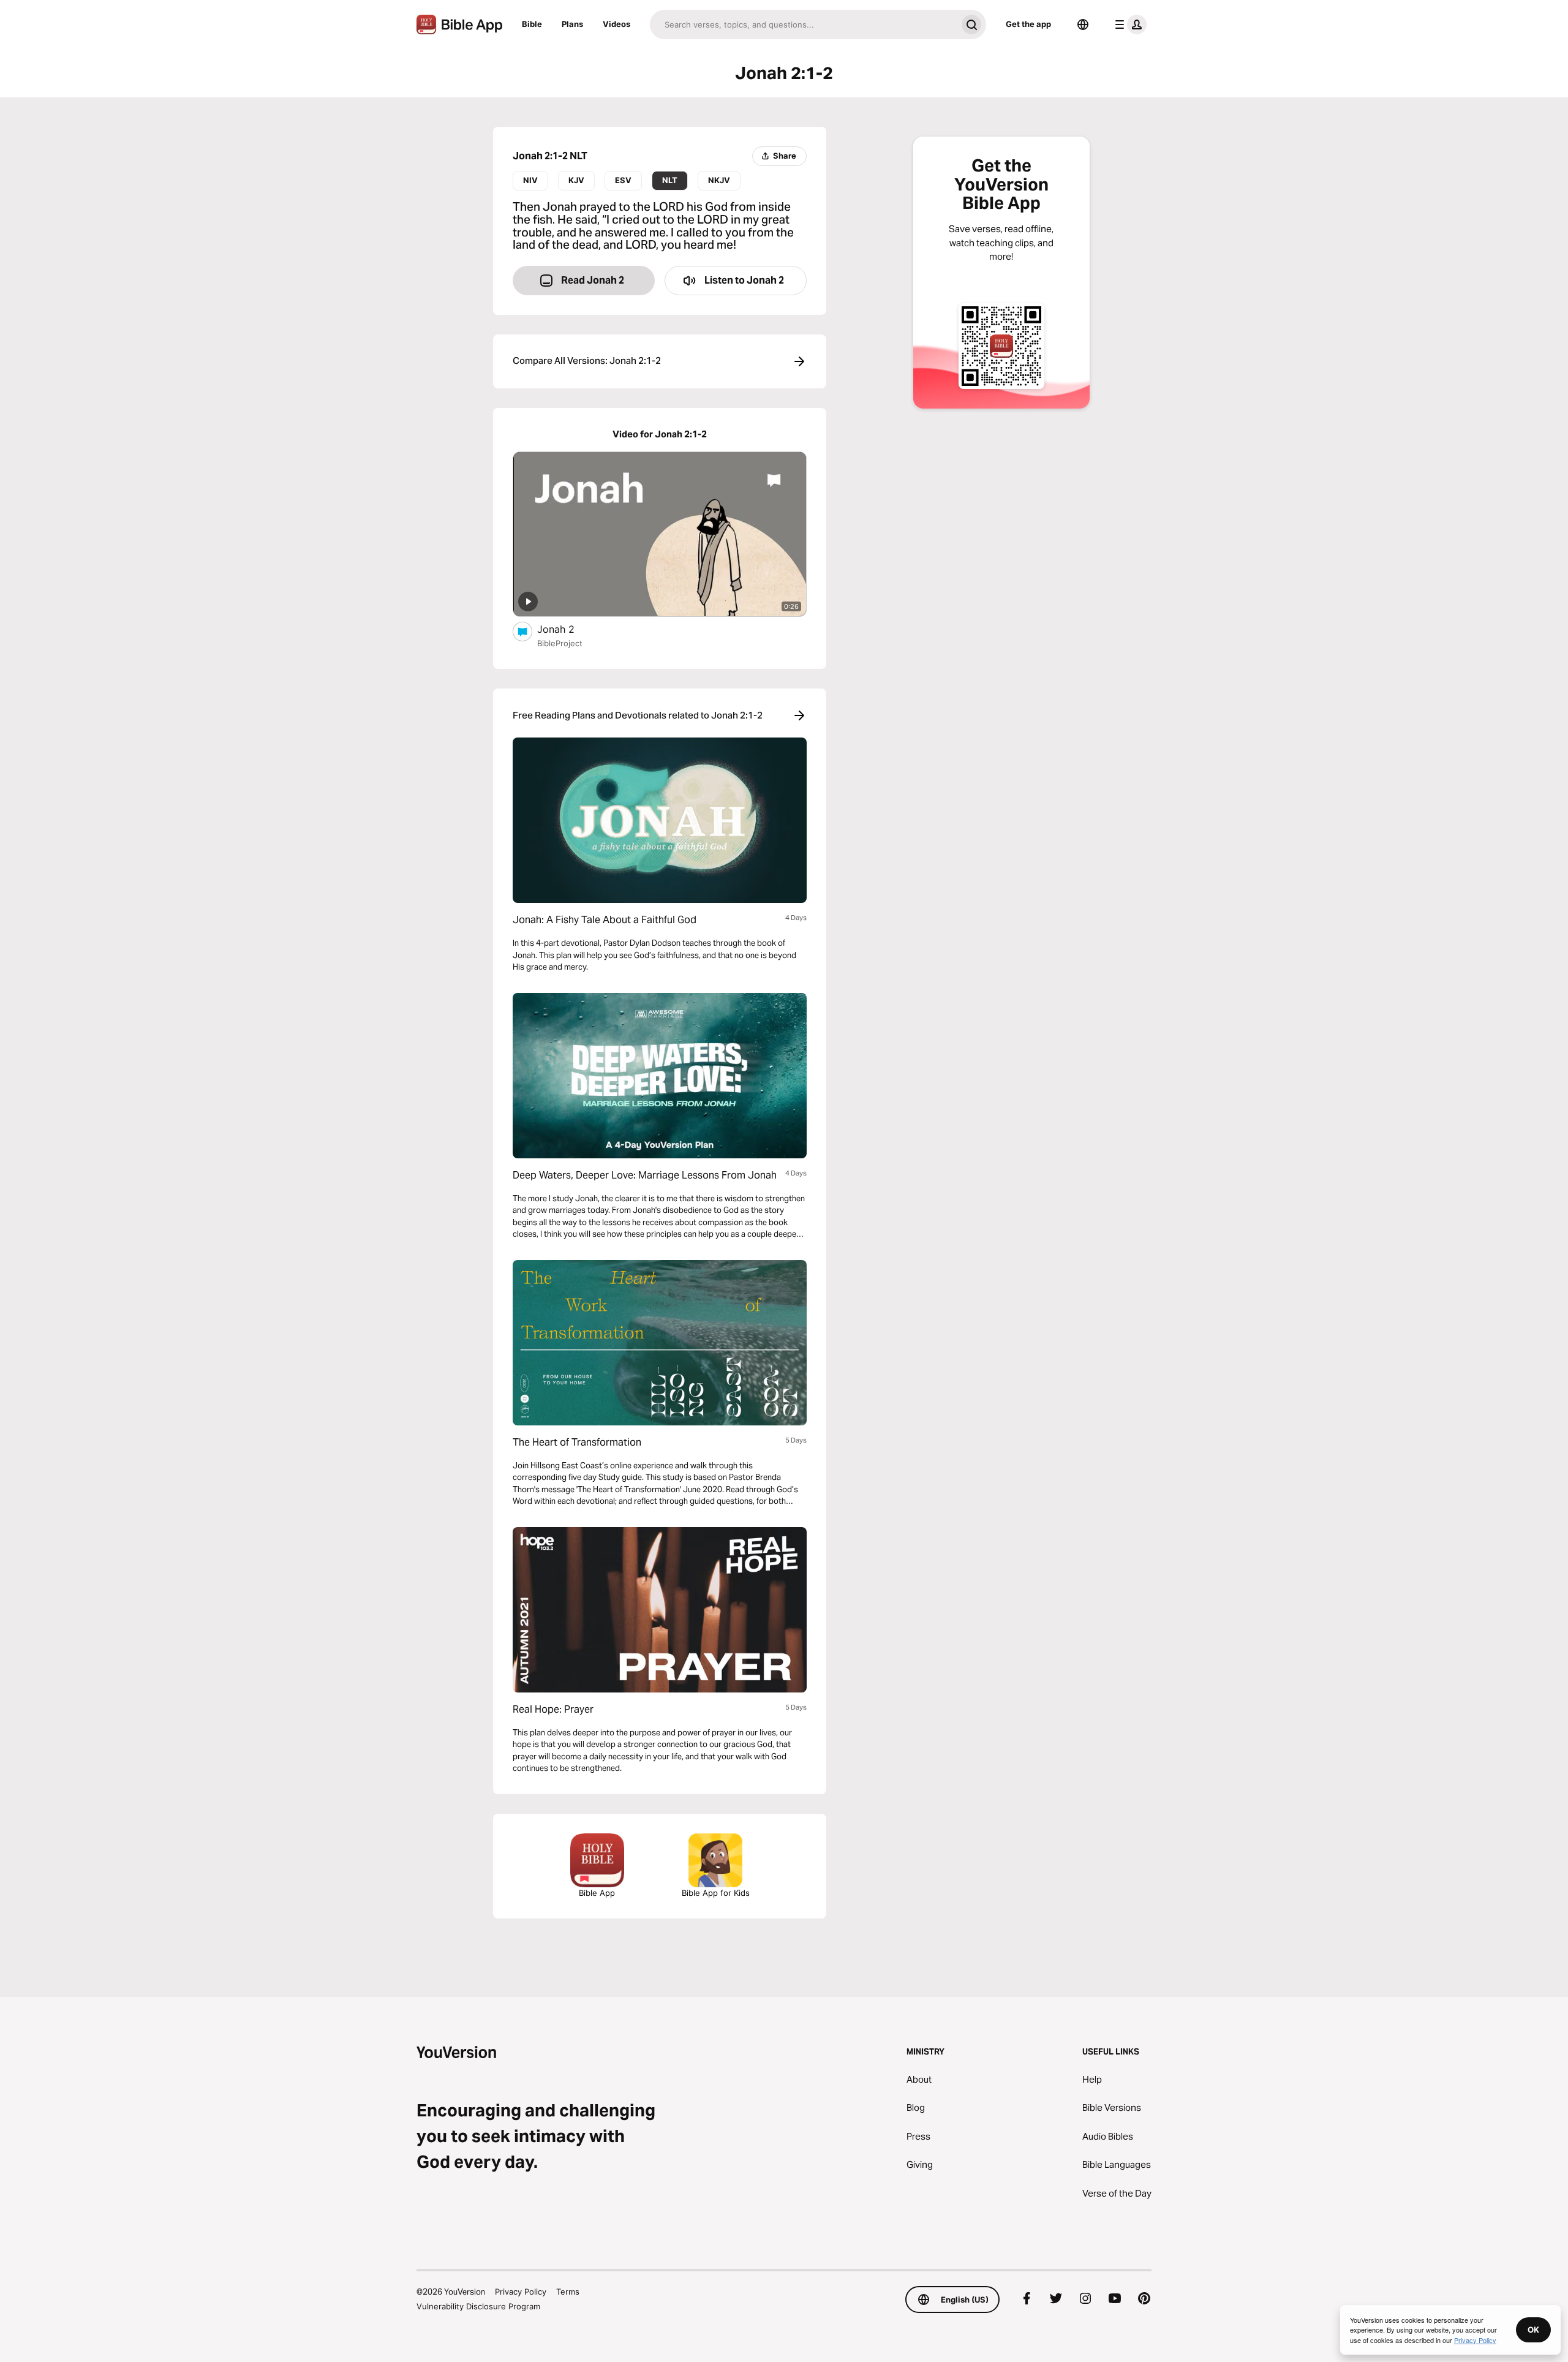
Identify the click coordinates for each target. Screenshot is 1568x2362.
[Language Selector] (1083, 25)
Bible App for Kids (716, 1893)
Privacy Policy (521, 2292)
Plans (572, 24)
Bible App (597, 1893)
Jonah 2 (569, 629)
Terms (568, 2292)
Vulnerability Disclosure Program (478, 2306)
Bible (532, 24)
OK (1533, 2330)
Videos (616, 24)
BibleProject (560, 643)
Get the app (1028, 24)
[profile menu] (1128, 25)
